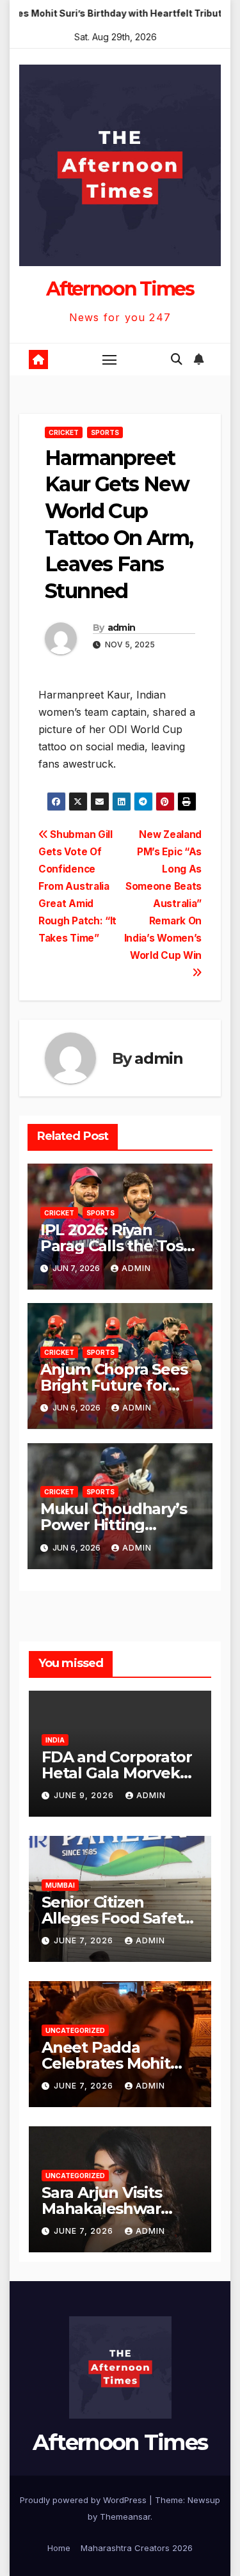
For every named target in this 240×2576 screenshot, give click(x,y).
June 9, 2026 (85, 1795)
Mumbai (60, 1885)
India (55, 1740)
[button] (177, 359)
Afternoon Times (120, 289)
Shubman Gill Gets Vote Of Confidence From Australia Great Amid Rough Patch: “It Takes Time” (77, 886)
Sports (105, 432)
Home (59, 2548)
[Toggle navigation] (109, 360)
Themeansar (125, 2517)
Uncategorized (75, 2030)
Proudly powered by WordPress (84, 2500)
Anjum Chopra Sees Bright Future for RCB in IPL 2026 (114, 1385)
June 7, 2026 (85, 1940)
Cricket (64, 432)
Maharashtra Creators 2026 (137, 2548)
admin (122, 628)
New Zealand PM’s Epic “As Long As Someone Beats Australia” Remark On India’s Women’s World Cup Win (163, 895)
